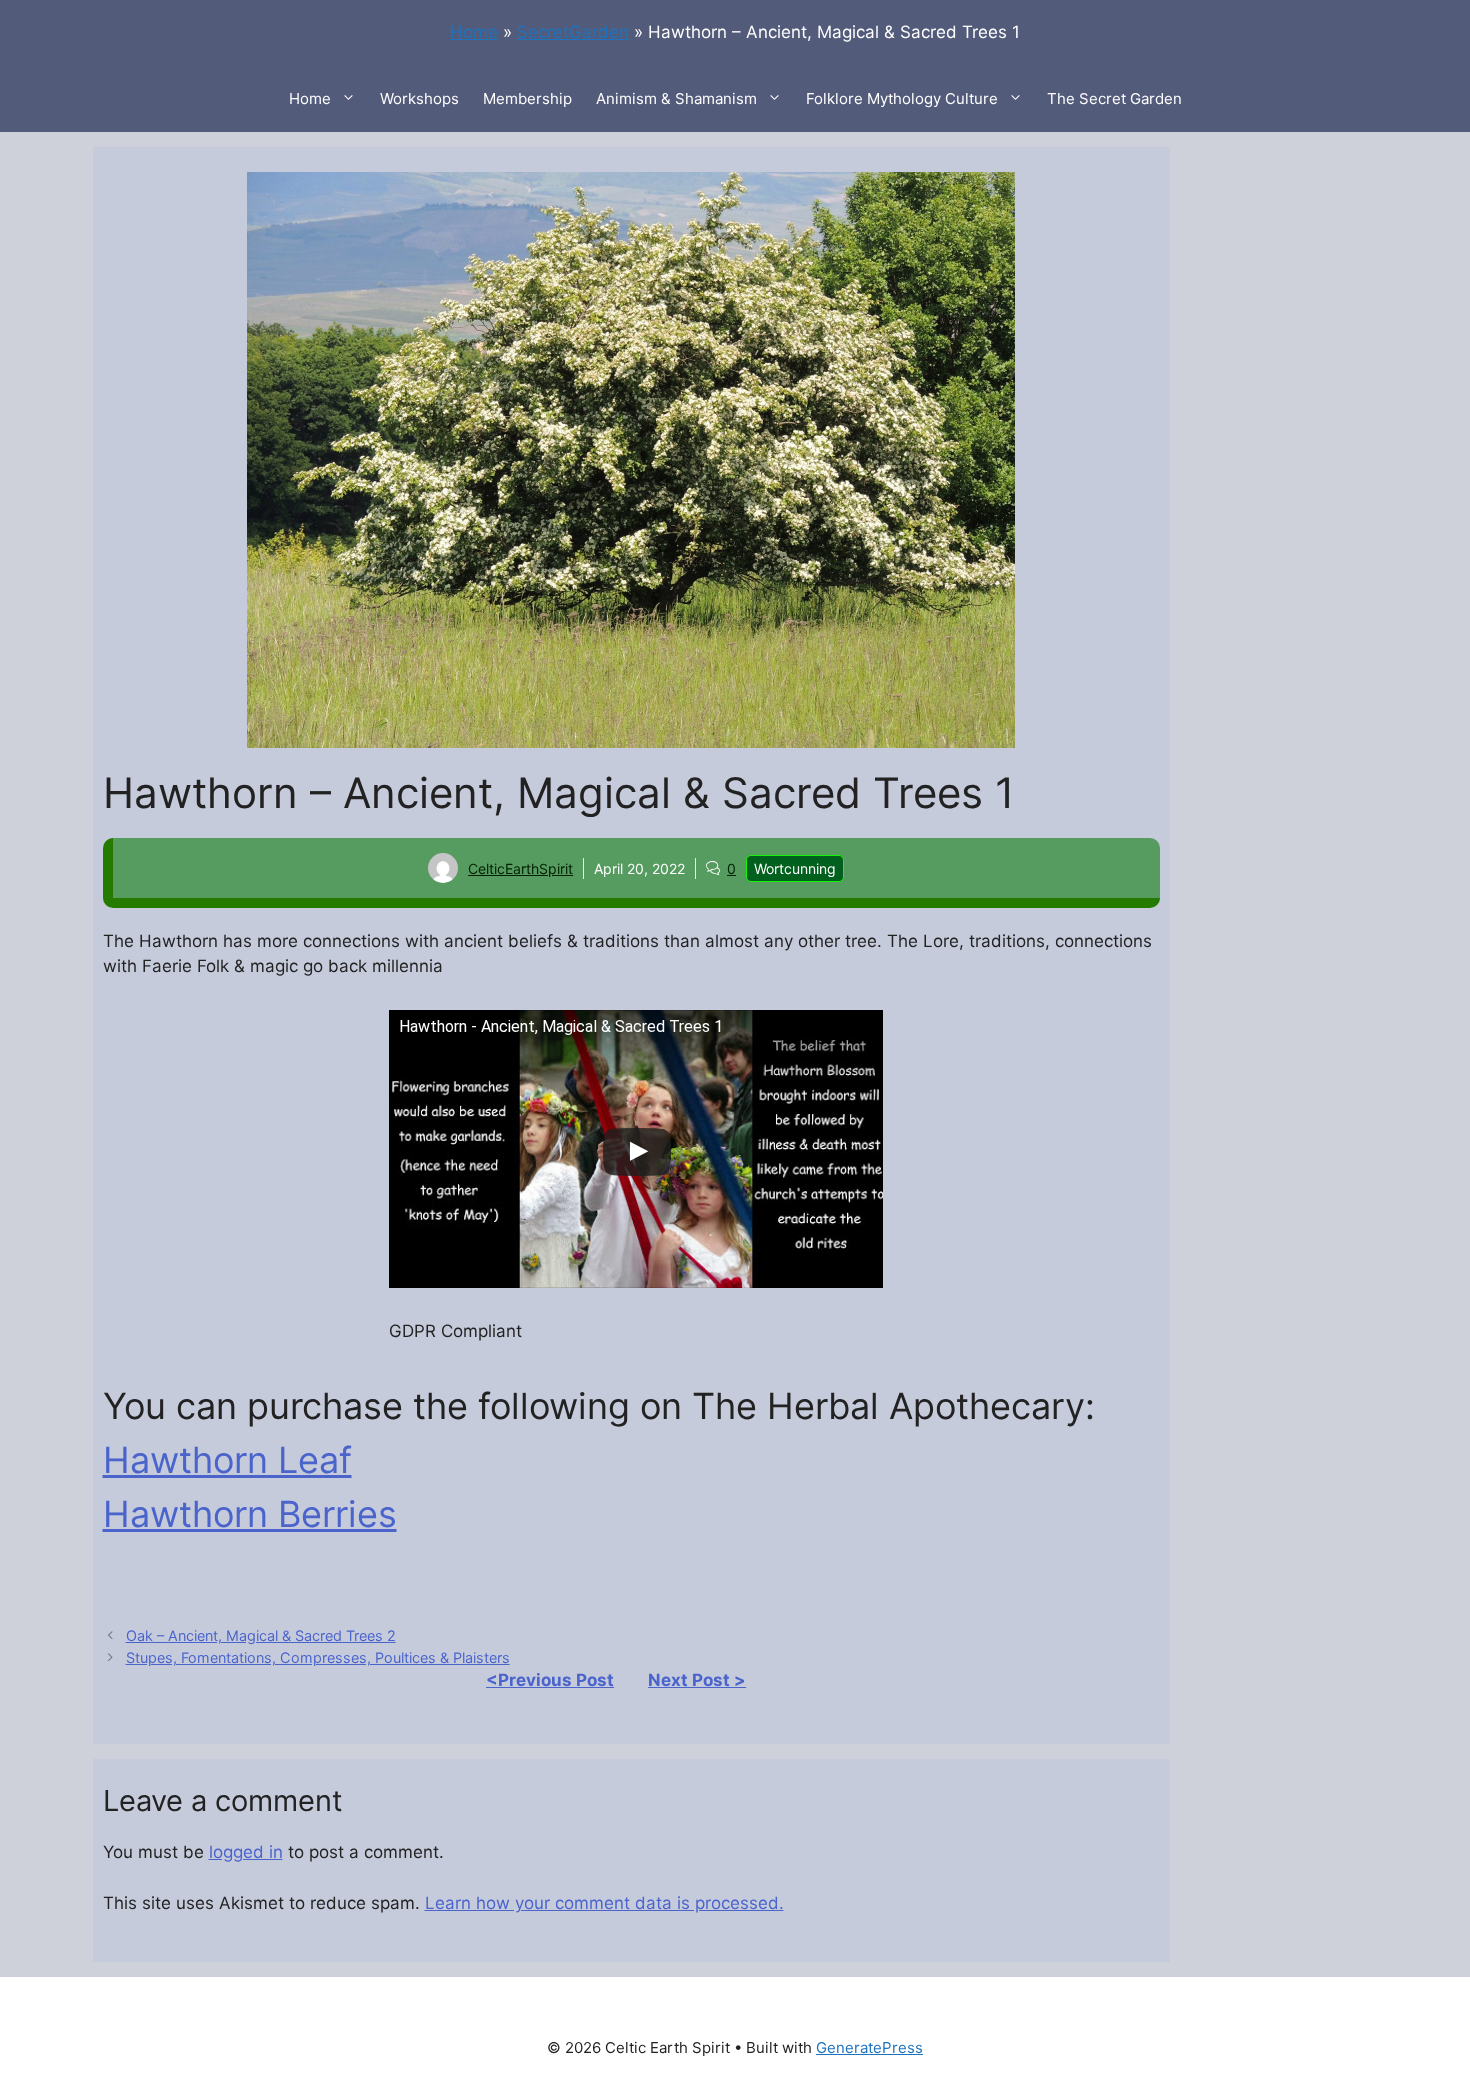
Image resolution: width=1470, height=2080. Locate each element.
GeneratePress (869, 2047)
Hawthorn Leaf (227, 1460)
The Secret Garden (1114, 98)
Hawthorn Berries (250, 1514)
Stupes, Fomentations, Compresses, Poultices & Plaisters (318, 1657)
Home (474, 32)
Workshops (419, 98)
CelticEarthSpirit (520, 868)
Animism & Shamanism (676, 98)
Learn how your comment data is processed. (604, 1903)
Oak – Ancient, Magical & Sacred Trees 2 (261, 1635)
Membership (527, 98)
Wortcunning (795, 868)
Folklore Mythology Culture (902, 98)
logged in (246, 1852)
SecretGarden (573, 32)
